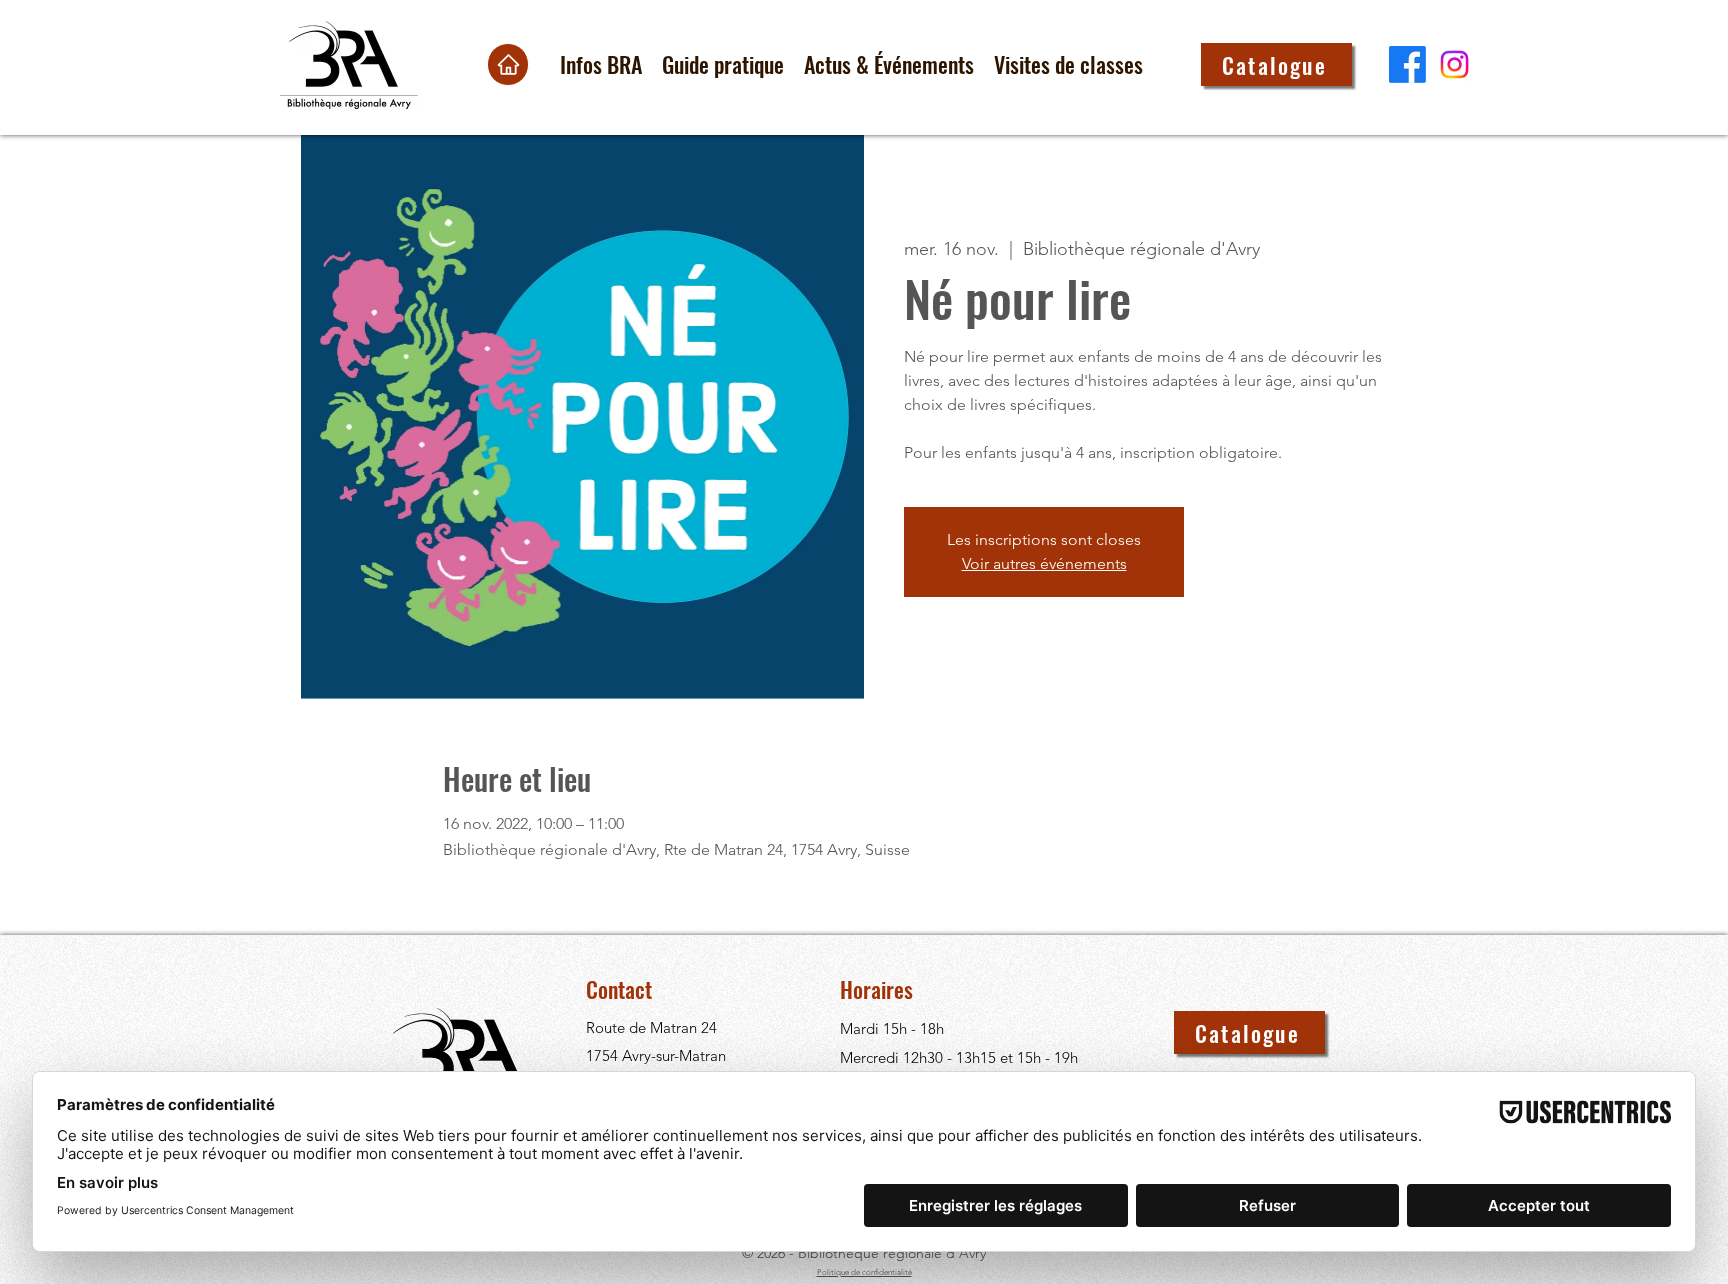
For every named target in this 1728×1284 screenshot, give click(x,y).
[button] (601, 64)
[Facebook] (1407, 64)
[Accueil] (508, 64)
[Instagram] (1454, 64)
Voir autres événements (1044, 563)
